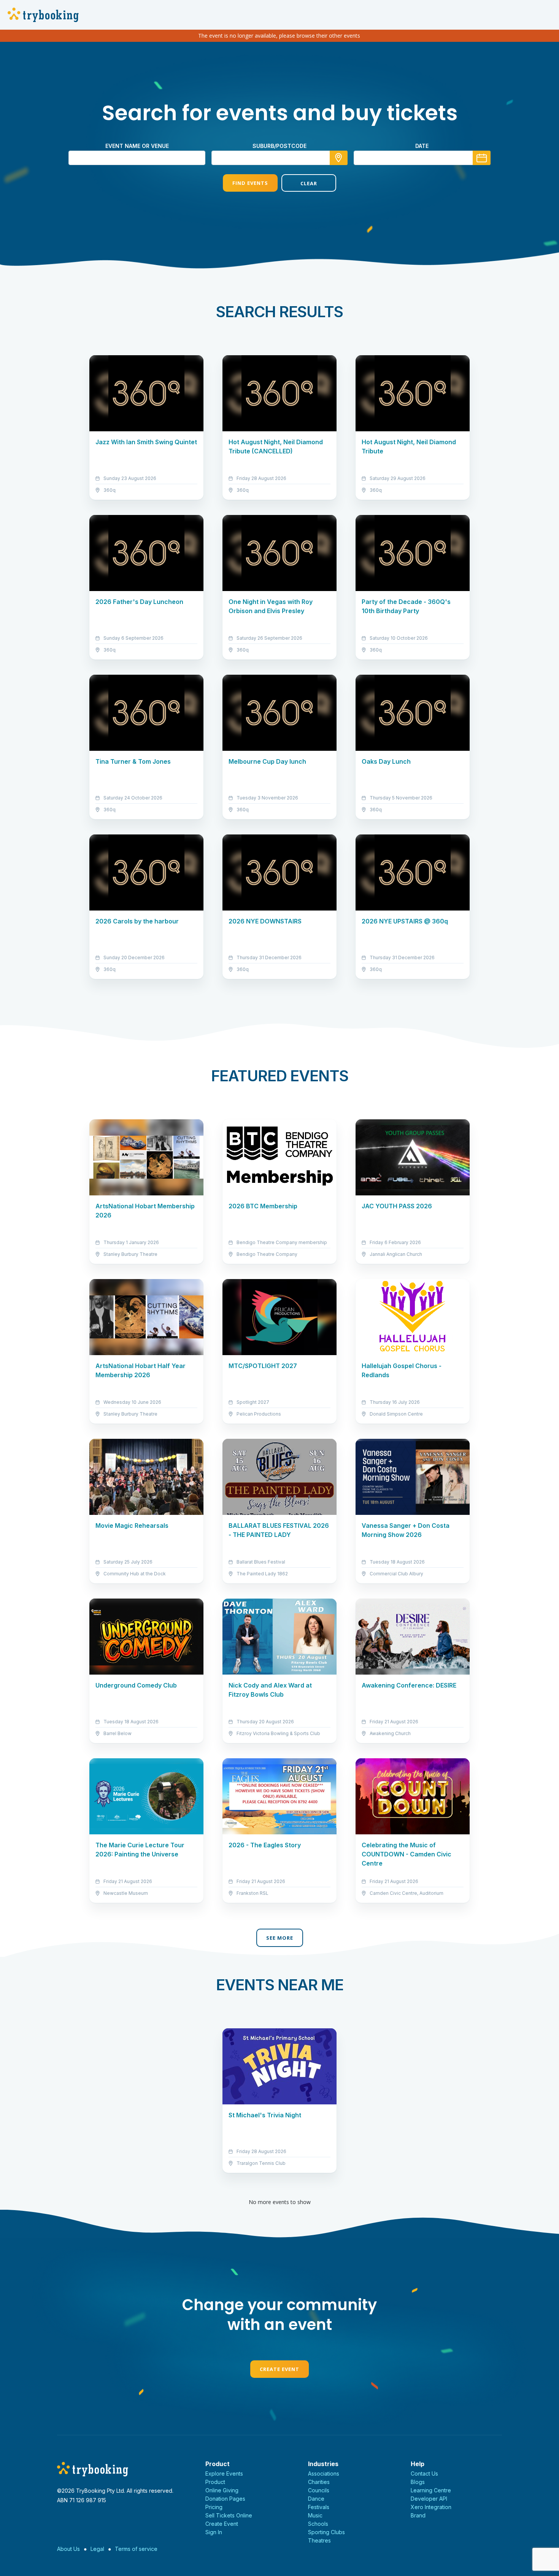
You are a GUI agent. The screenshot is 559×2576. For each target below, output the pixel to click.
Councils (319, 2490)
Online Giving (222, 2490)
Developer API (429, 2499)
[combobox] (279, 158)
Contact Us (424, 2474)
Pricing (214, 2507)
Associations (324, 2474)
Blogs (418, 2482)
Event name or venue (137, 146)
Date (422, 146)
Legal (97, 2549)
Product (215, 2482)
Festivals (319, 2507)
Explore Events (224, 2474)
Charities (319, 2482)
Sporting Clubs (326, 2532)
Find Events (250, 183)
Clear (309, 183)
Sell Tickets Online (229, 2515)
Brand (418, 2515)
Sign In (214, 2532)
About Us (68, 2549)
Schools (318, 2524)
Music (315, 2515)
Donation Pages (225, 2499)
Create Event (279, 2369)
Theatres (319, 2540)
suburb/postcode (279, 146)
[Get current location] (339, 158)
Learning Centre (431, 2490)
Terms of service (136, 2549)
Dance (316, 2499)
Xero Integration (431, 2507)
